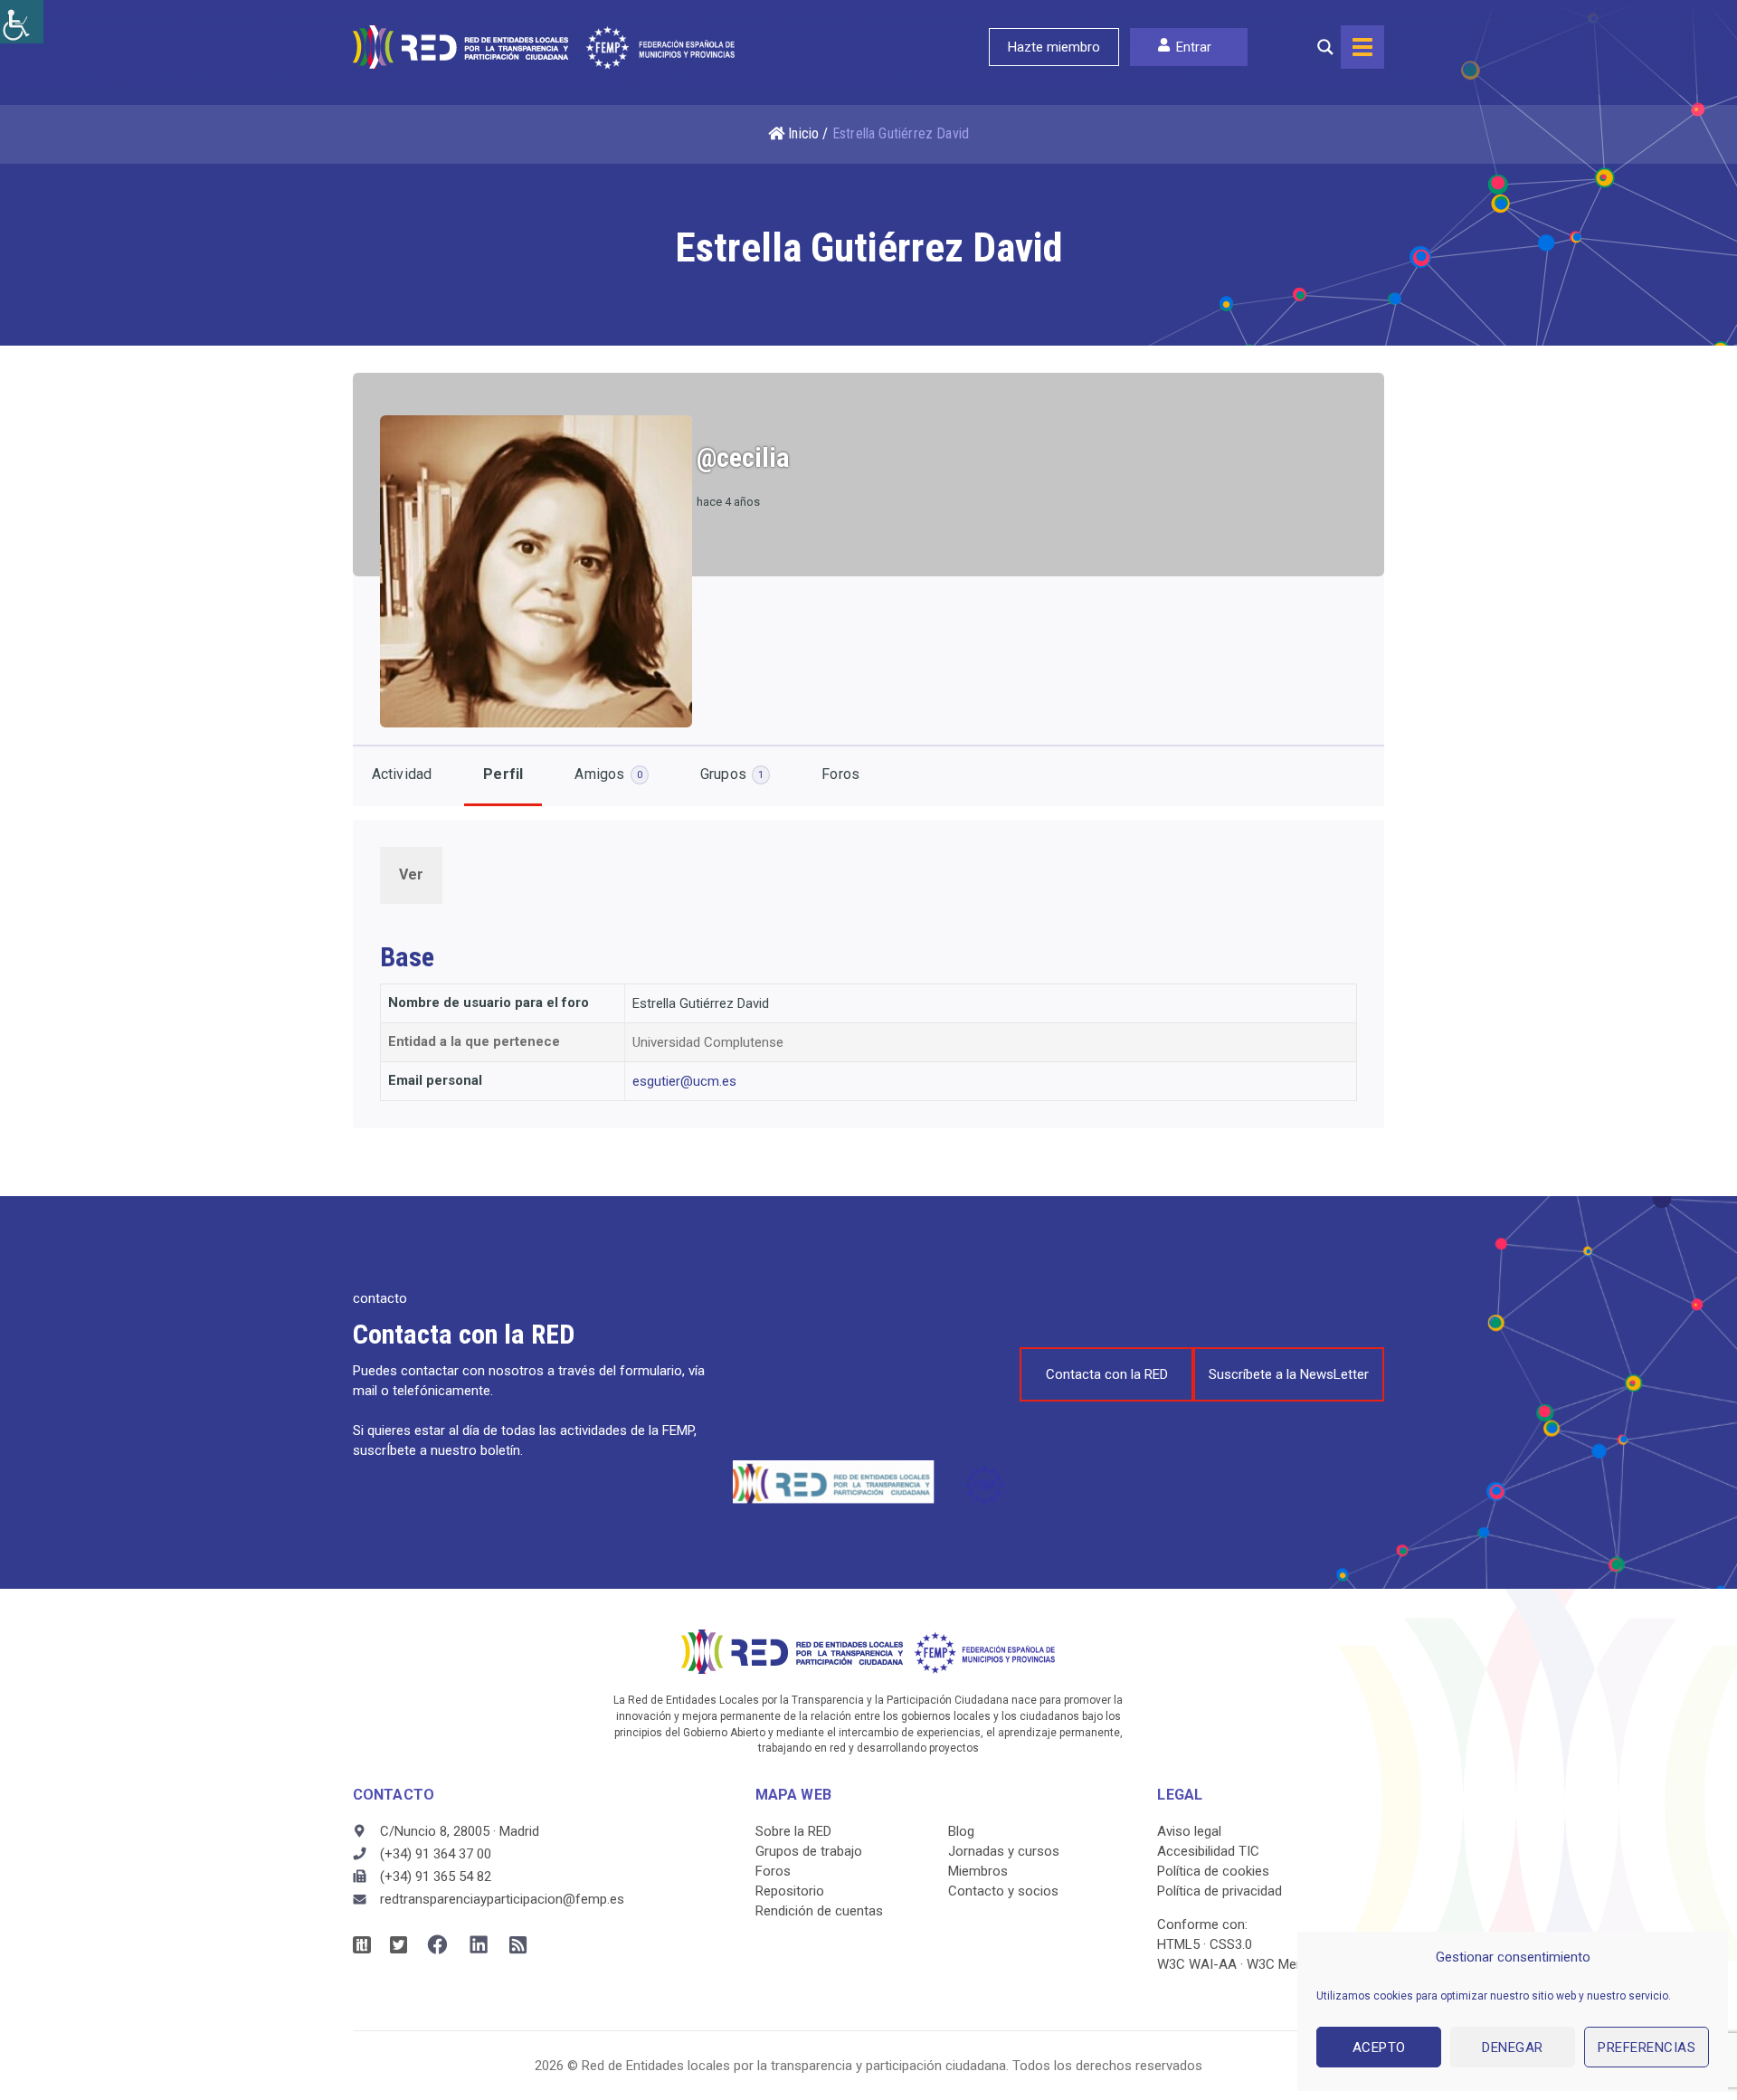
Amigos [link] (608, 774)
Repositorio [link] (790, 1891)
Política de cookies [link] (1213, 1871)
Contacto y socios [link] (1003, 1891)
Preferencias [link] (1647, 2048)
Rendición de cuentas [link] (819, 1911)
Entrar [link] (1194, 47)
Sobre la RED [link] (793, 1831)
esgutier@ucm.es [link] (684, 1081)
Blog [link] (961, 1831)
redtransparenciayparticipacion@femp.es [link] (502, 1899)
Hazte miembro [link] (1054, 47)
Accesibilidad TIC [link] (1208, 1851)
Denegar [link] (1513, 2048)
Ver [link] (412, 874)
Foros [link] (840, 774)
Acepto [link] (1379, 2048)
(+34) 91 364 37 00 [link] (436, 1854)
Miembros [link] (978, 1871)
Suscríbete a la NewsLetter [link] (1289, 1374)
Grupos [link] (732, 774)
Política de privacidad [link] (1220, 1891)
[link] (22, 22)
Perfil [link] (503, 774)
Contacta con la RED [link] (1107, 1374)
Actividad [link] (402, 774)
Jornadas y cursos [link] (1004, 1851)
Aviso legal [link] (1189, 1831)
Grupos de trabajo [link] (809, 1851)
